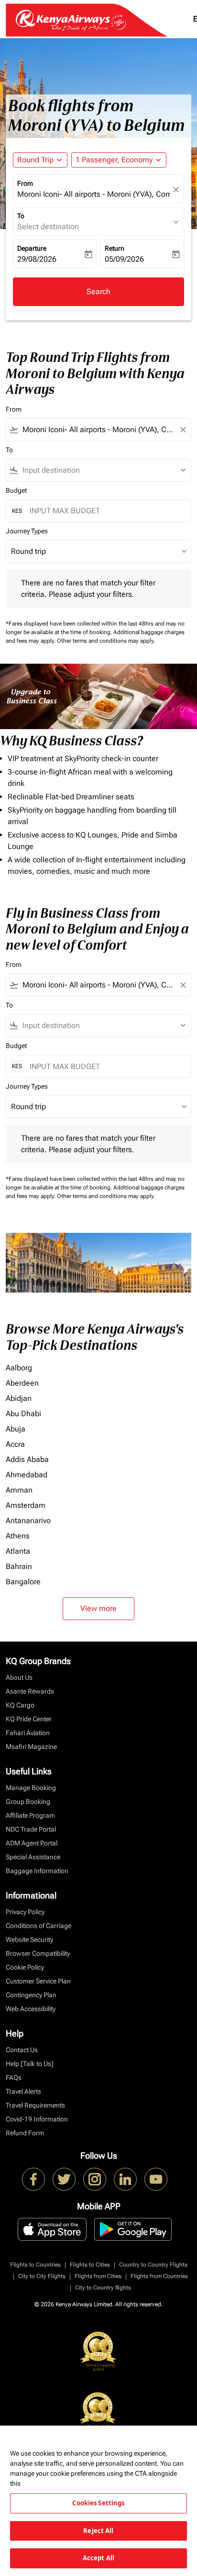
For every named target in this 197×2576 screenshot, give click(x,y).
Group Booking (28, 1802)
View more (98, 1608)
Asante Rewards (30, 1691)
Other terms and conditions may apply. (106, 641)
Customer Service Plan (38, 1981)
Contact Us (22, 2050)
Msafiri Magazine (31, 1747)
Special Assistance (33, 1857)
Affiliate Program (30, 1815)
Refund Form (25, 2133)
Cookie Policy (25, 1967)
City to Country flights (103, 2288)
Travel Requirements (35, 2105)
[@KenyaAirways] (64, 2179)
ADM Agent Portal (32, 1843)
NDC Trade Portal (31, 1829)
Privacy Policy (25, 1912)
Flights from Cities (98, 2276)
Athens (18, 1536)
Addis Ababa (27, 1459)
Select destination (48, 227)
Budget (16, 490)
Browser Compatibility (38, 1953)
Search (98, 292)
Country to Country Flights (153, 2265)
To (21, 216)
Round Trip (35, 160)
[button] (119, 160)
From (25, 183)
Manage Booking (31, 1788)
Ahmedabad (27, 1475)
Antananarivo (28, 1521)
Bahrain (19, 1566)
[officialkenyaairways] (95, 2179)
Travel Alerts (23, 2091)
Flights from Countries (159, 2276)
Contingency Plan (31, 1995)
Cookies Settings (98, 2503)
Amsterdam (26, 1505)
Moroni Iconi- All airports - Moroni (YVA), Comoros (94, 194)
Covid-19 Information (37, 2119)
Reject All (98, 2531)
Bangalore (23, 1582)
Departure (32, 248)
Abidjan (19, 1398)
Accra (15, 1444)
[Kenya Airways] (33, 2179)
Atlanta (18, 1551)
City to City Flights (42, 2276)
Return (115, 248)
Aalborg (19, 1368)
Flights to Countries (35, 2265)
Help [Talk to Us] (30, 2064)
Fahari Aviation (28, 1733)
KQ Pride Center (29, 1719)
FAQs (14, 2078)
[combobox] (98, 430)
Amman (19, 1490)
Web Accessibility (31, 2009)
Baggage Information (37, 1871)
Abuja (16, 1429)
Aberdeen (22, 1383)
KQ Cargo (20, 1705)
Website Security (29, 1940)
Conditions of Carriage (38, 1926)
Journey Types (27, 531)
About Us (19, 1677)
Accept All (98, 2558)
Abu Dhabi (23, 1414)
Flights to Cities (90, 2265)
